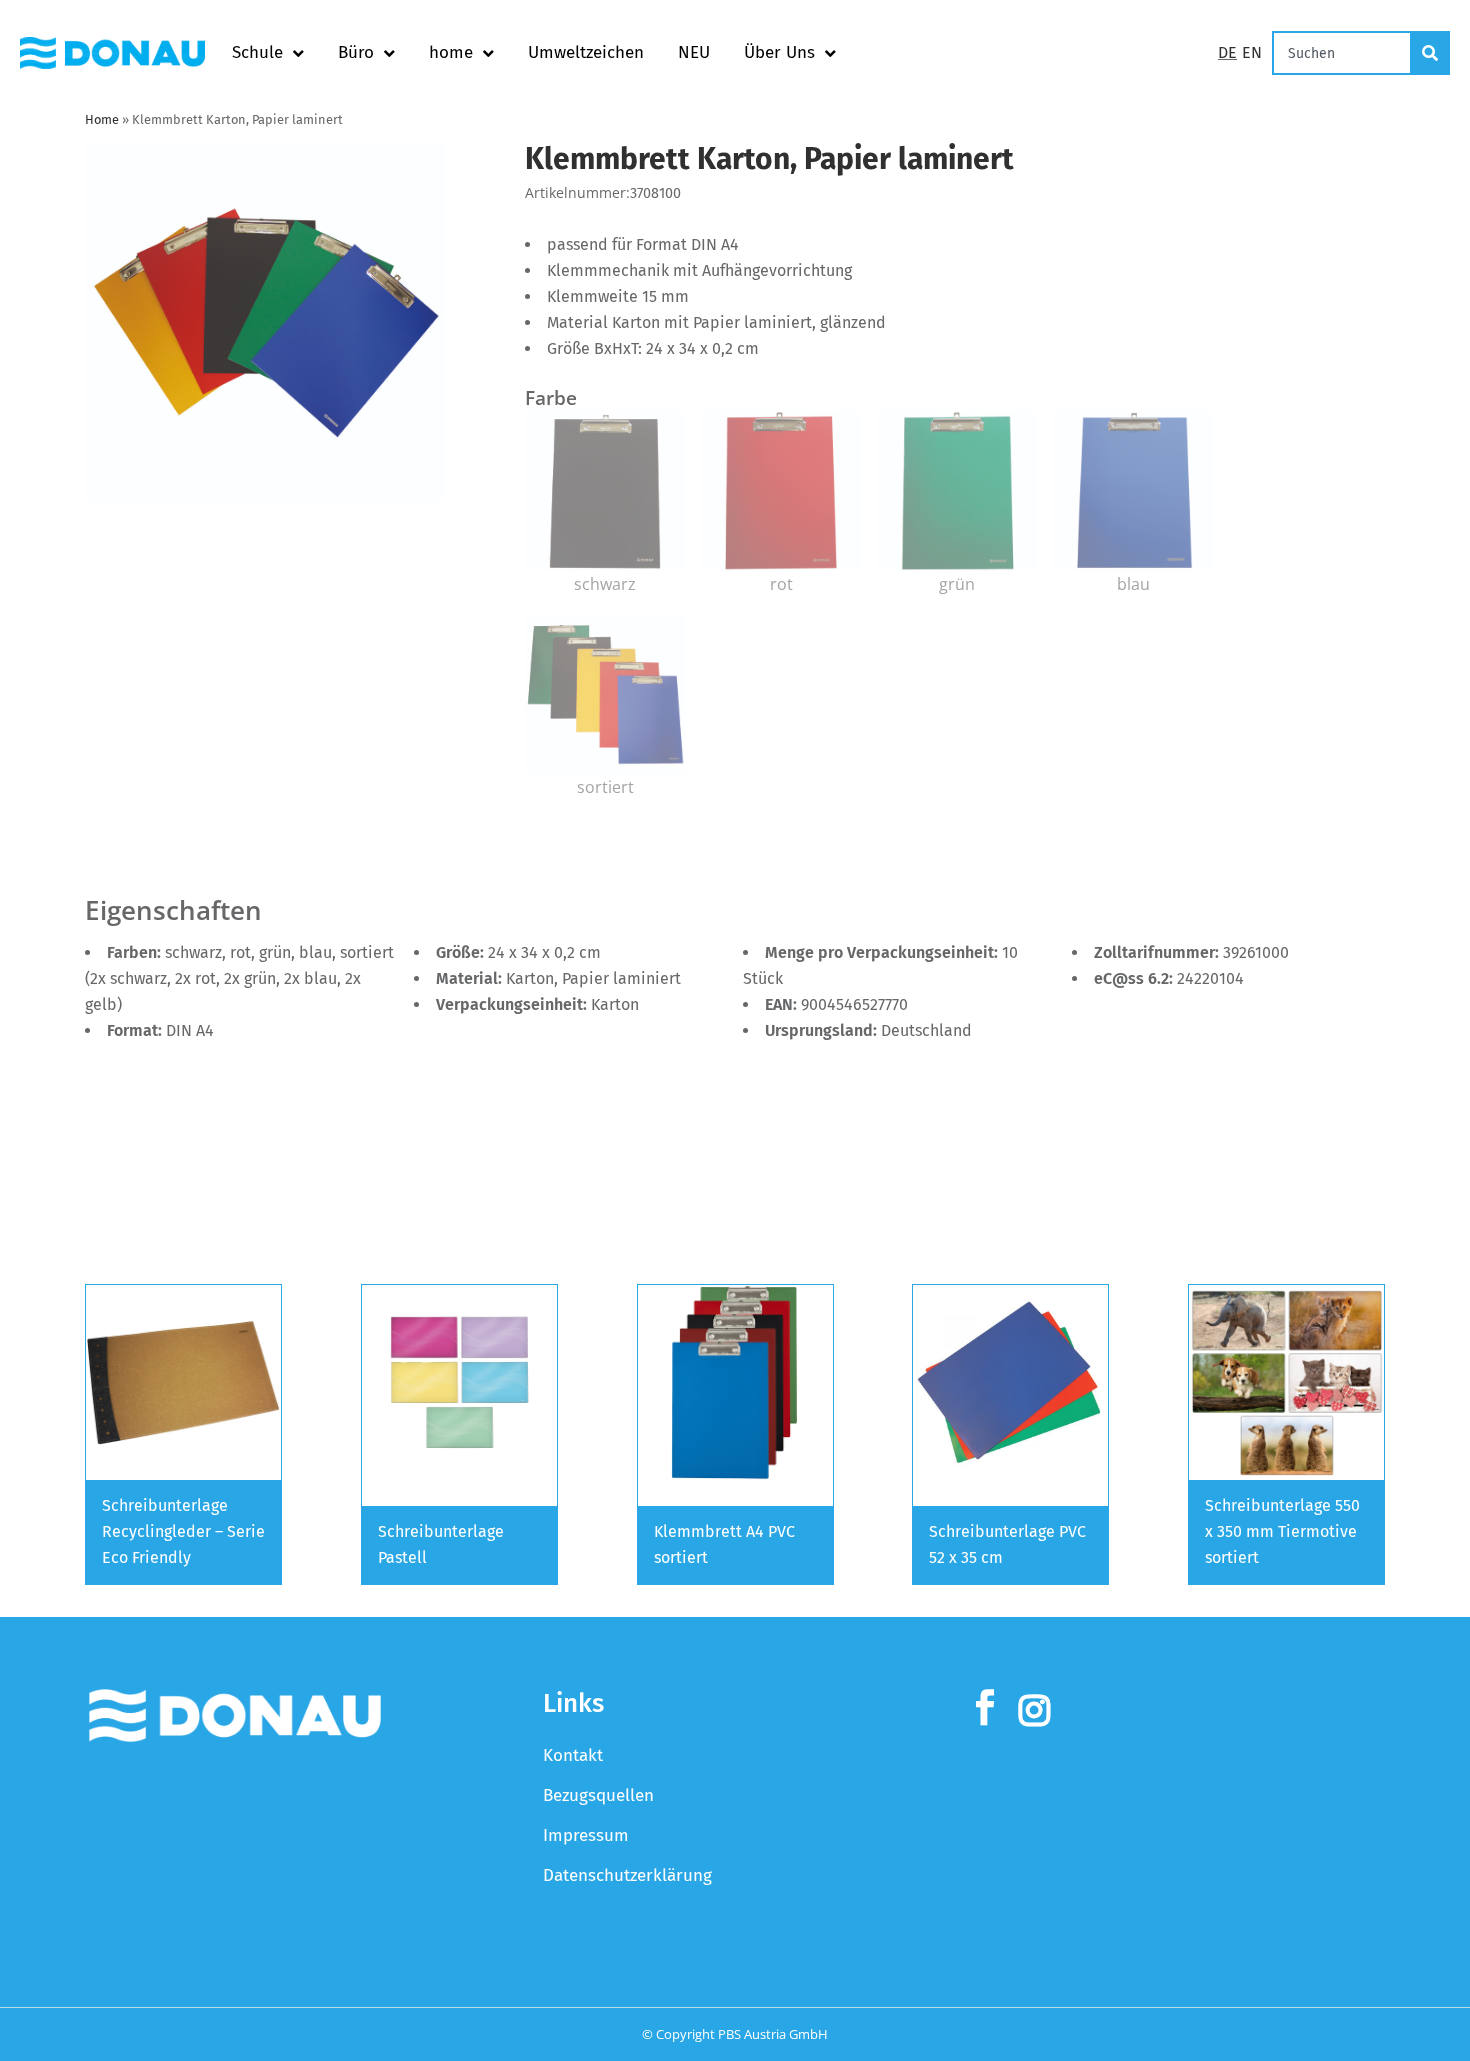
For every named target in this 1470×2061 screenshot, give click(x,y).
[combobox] (1342, 53)
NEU (694, 52)
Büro (356, 52)
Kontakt (573, 1755)
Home (102, 119)
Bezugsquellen (598, 1795)
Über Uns (779, 52)
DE (1227, 52)
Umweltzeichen (586, 52)
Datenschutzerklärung (627, 1875)
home (451, 52)
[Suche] (1431, 53)
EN (1252, 52)
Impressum (586, 1835)
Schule (257, 52)
